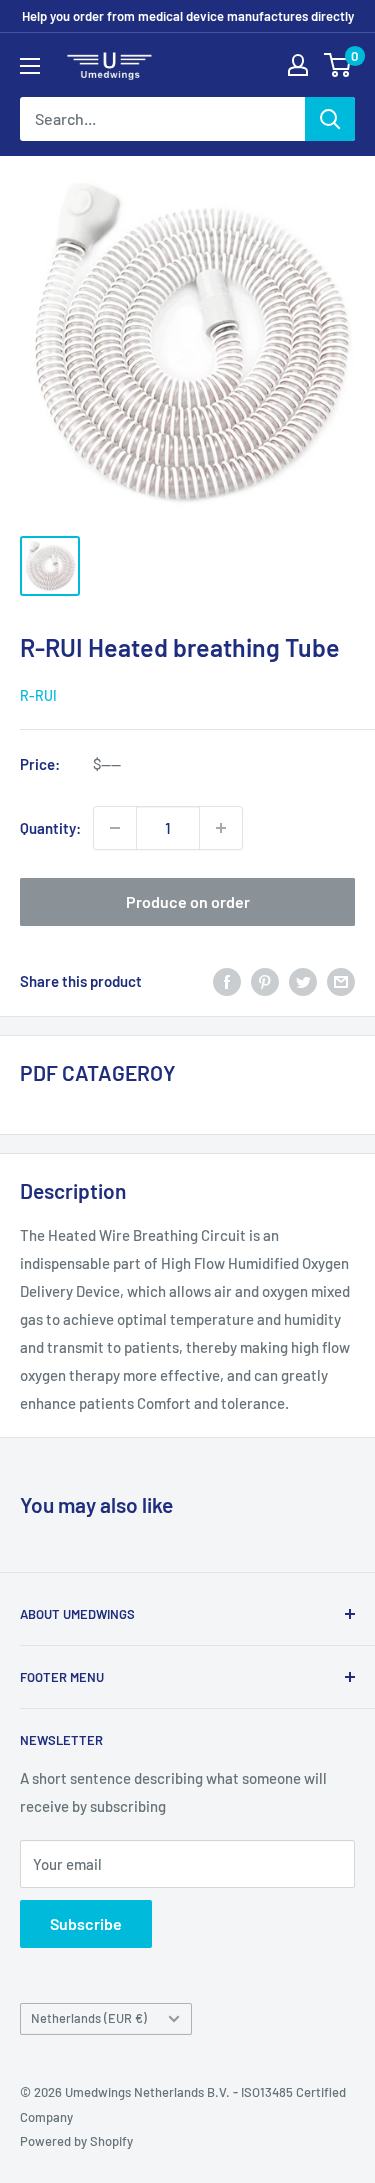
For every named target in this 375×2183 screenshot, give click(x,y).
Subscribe (86, 1923)
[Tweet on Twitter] (303, 981)
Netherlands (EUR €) (89, 2018)
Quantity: (50, 828)
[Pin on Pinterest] (265, 981)
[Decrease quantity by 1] (115, 828)
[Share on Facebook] (227, 981)
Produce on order (188, 901)
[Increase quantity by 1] (221, 828)
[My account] (298, 65)
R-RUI (38, 695)
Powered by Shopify (76, 2141)
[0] (338, 65)
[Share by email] (341, 981)
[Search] (330, 119)
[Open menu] (30, 66)
